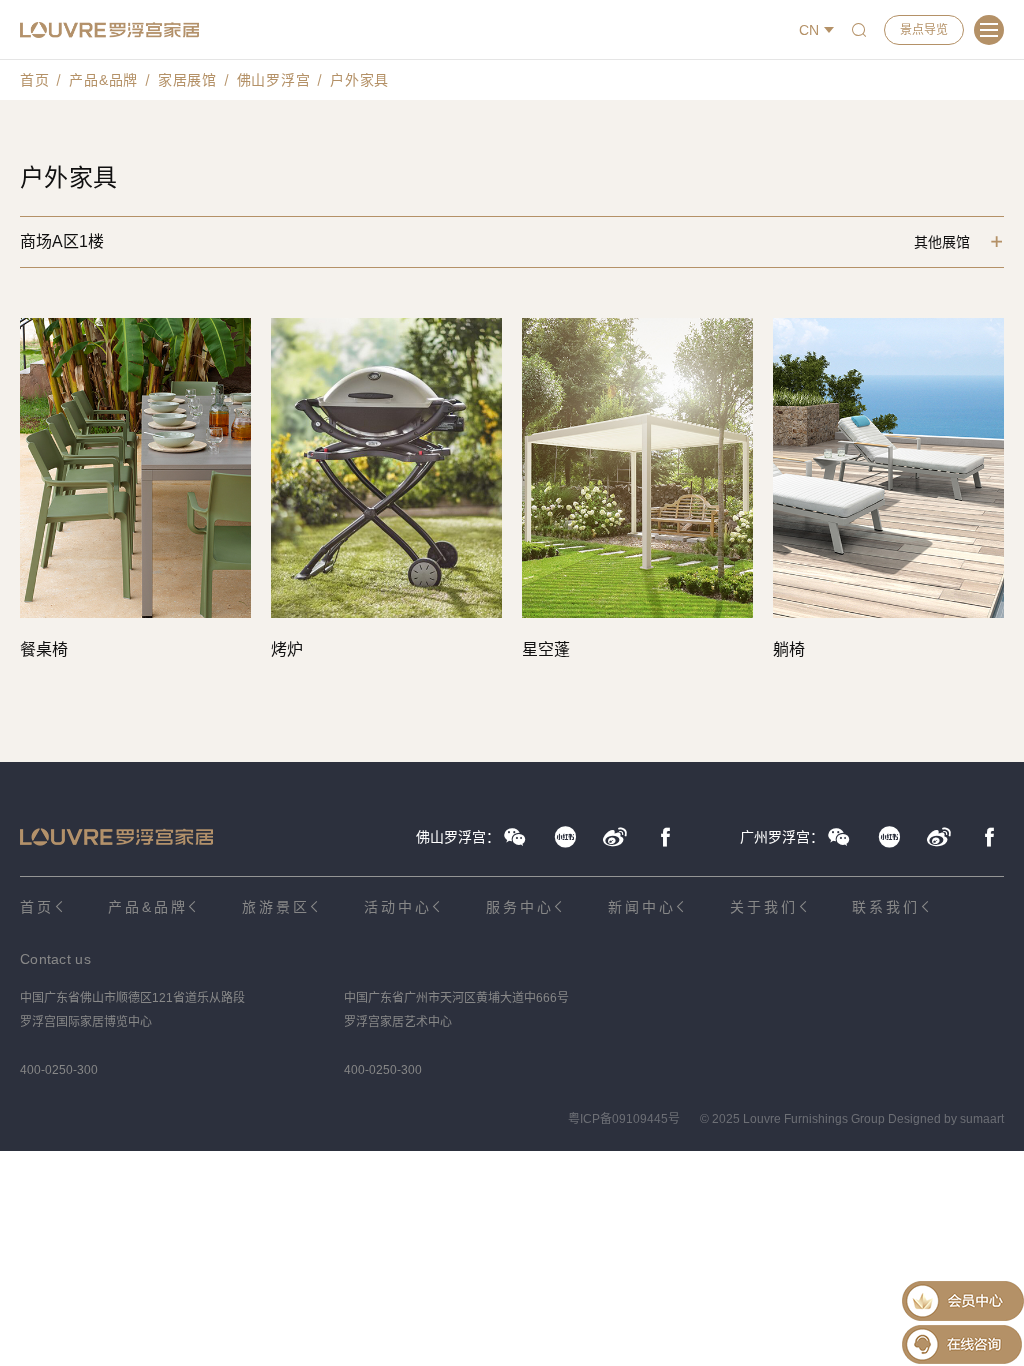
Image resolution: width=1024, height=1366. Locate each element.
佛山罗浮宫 (274, 80)
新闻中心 (641, 907)
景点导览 (924, 30)
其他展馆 (942, 242)
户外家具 (359, 80)
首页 (34, 80)
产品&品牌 (103, 80)
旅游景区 (275, 907)
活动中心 (397, 907)
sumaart (982, 1119)
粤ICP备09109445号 (624, 1119)
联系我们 (885, 907)
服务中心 (519, 907)
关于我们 (763, 907)
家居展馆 (187, 80)
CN (809, 30)
